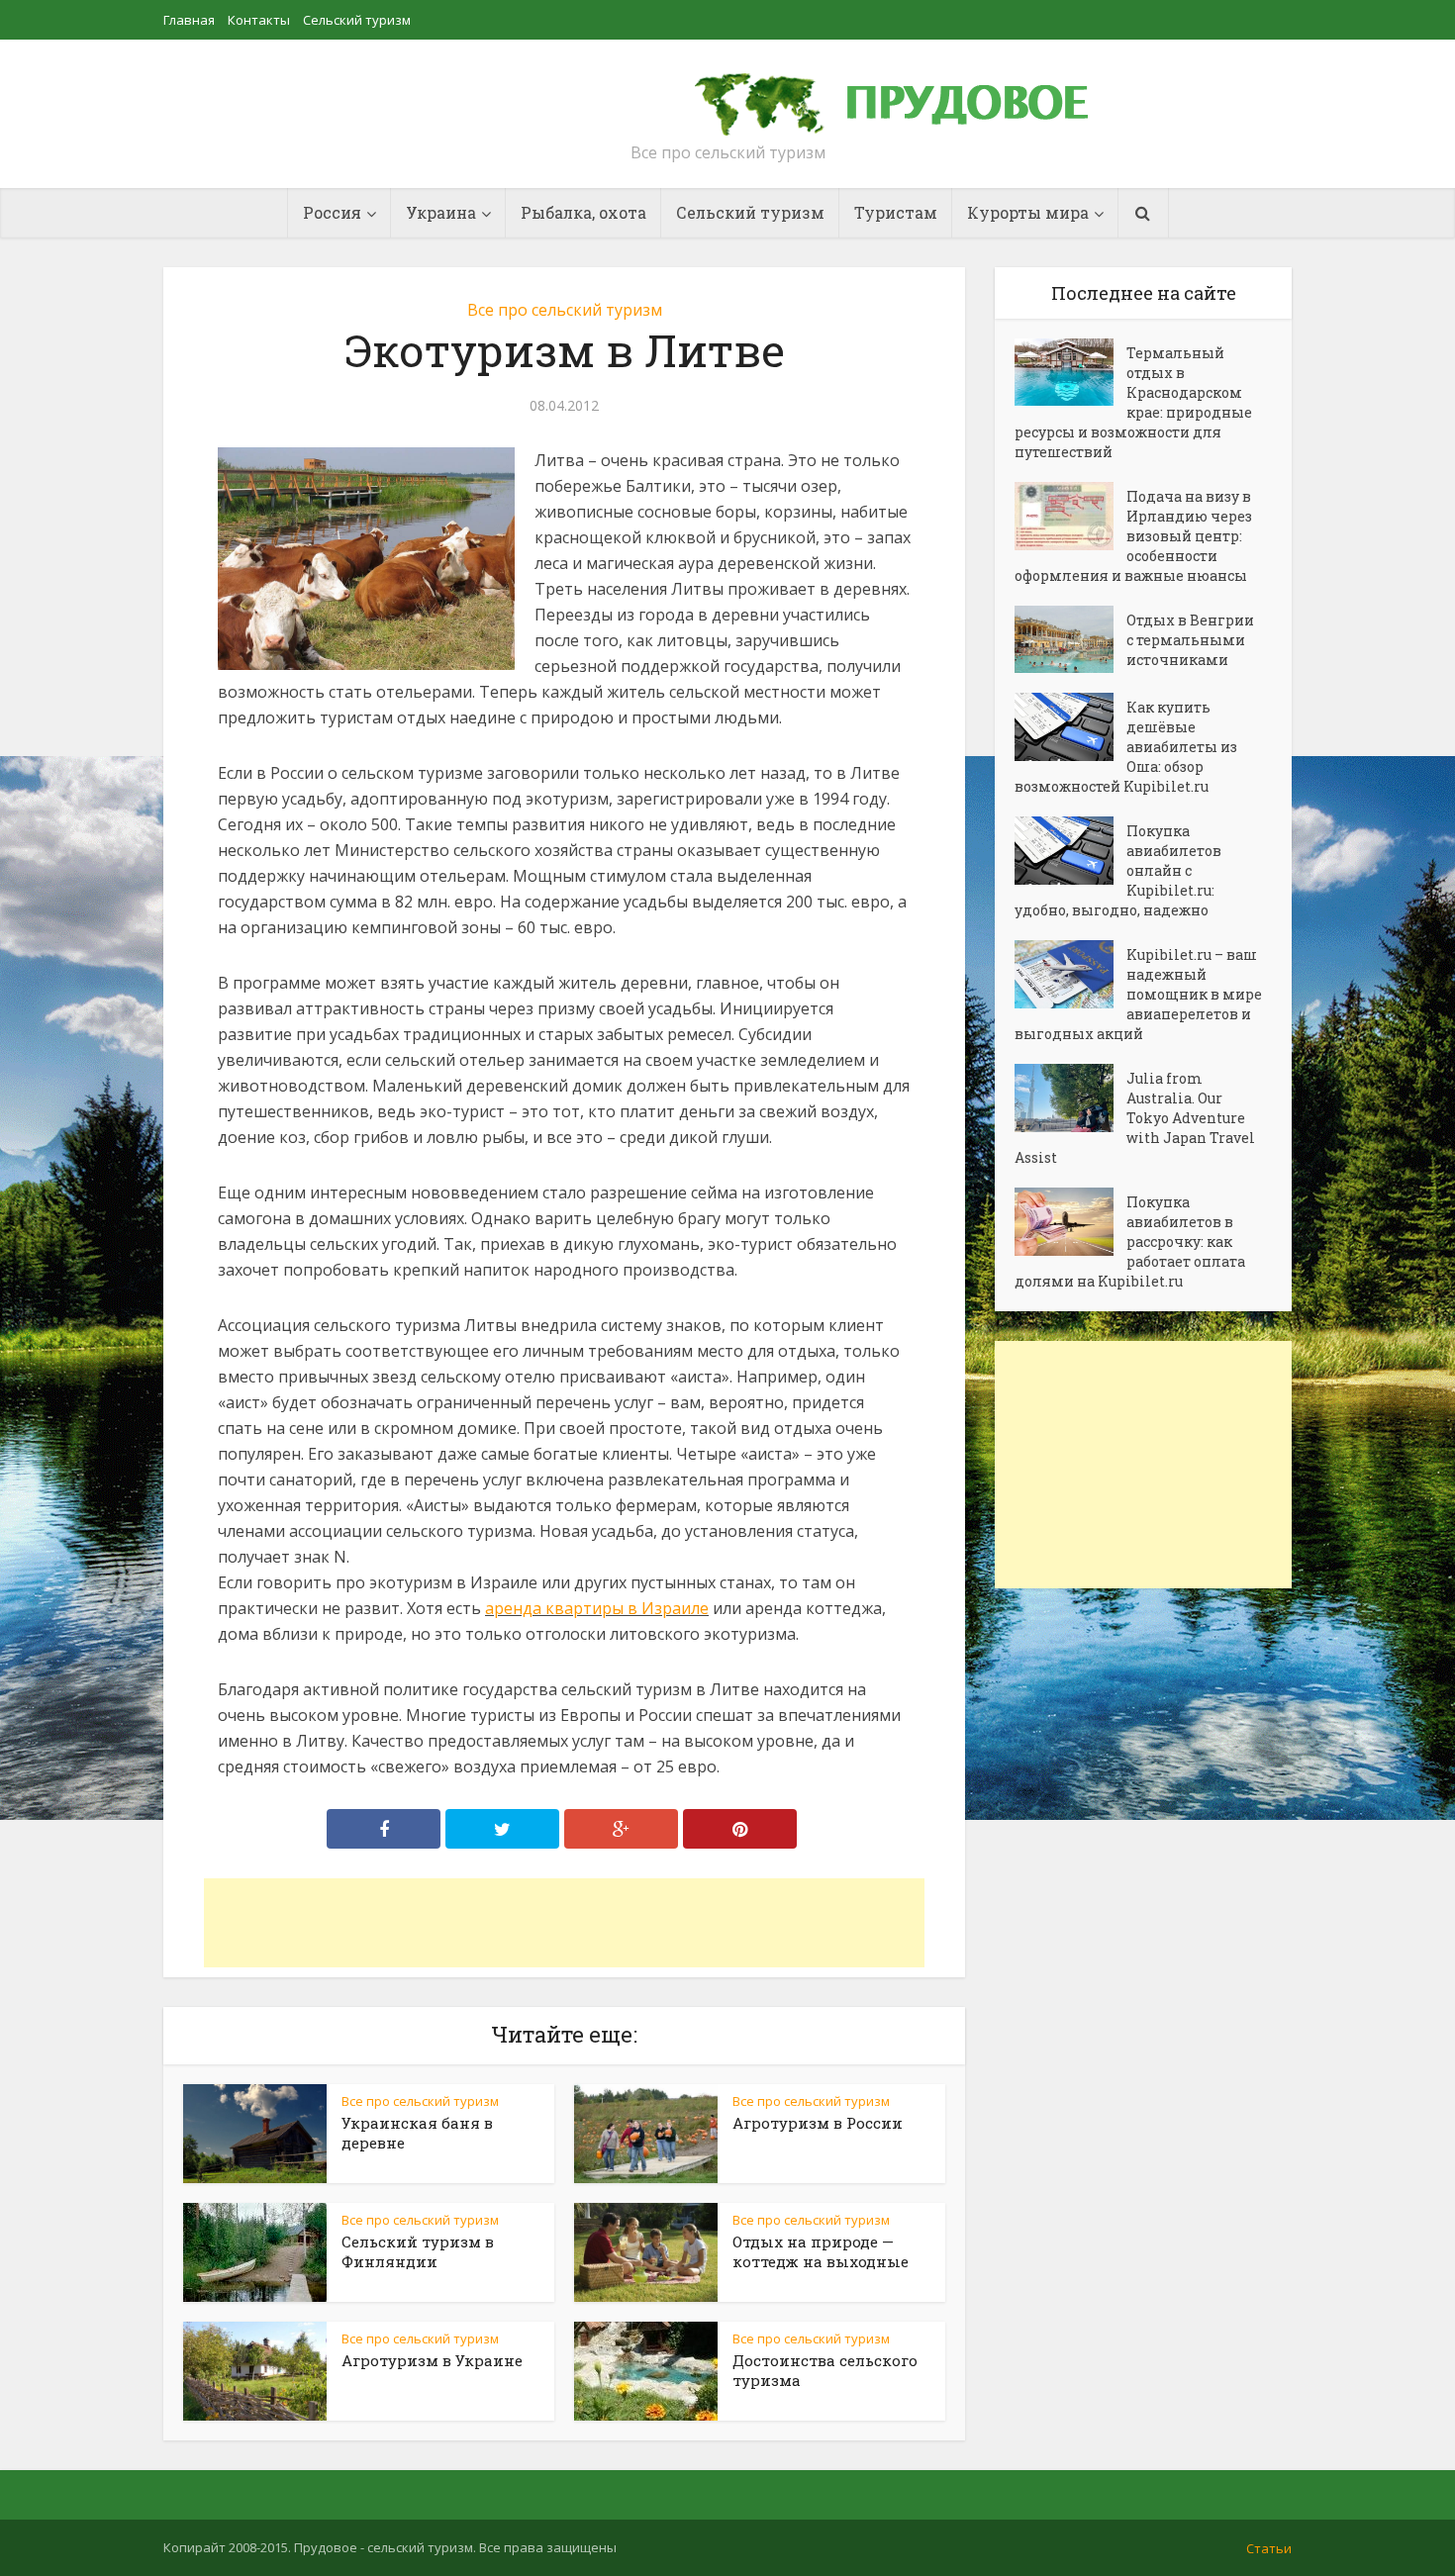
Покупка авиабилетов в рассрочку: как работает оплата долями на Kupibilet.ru (1130, 1241)
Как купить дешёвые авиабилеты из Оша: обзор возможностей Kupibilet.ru (1126, 747)
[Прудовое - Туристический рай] (914, 95)
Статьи (1269, 2548)
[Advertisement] (564, 1923)
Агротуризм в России (818, 2123)
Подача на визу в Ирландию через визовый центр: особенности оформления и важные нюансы (1133, 536)
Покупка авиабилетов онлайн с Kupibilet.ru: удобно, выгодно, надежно (1118, 870)
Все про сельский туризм (565, 310)
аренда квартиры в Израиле (597, 1608)
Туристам (896, 212)
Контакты (259, 20)
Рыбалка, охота (583, 212)
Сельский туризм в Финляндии (418, 2251)
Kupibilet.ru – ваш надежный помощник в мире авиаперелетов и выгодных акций (1138, 994)
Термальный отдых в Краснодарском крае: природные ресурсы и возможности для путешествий (1133, 402)
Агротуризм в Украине (432, 2360)
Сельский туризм (357, 20)
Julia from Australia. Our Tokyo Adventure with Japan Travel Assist (1135, 1118)
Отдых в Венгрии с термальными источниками (1190, 640)
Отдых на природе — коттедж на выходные (821, 2251)
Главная (189, 20)
